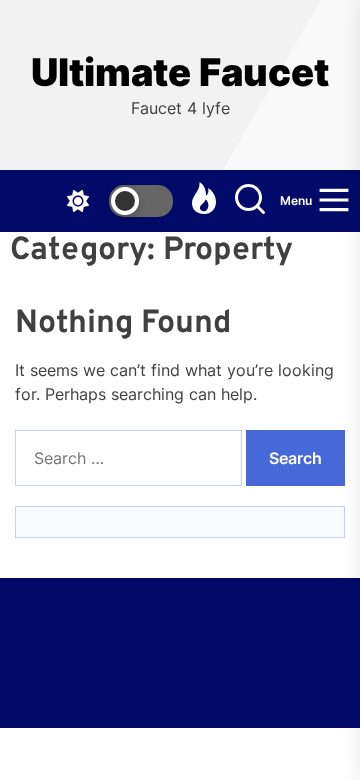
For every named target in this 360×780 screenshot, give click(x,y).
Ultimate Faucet (180, 72)
